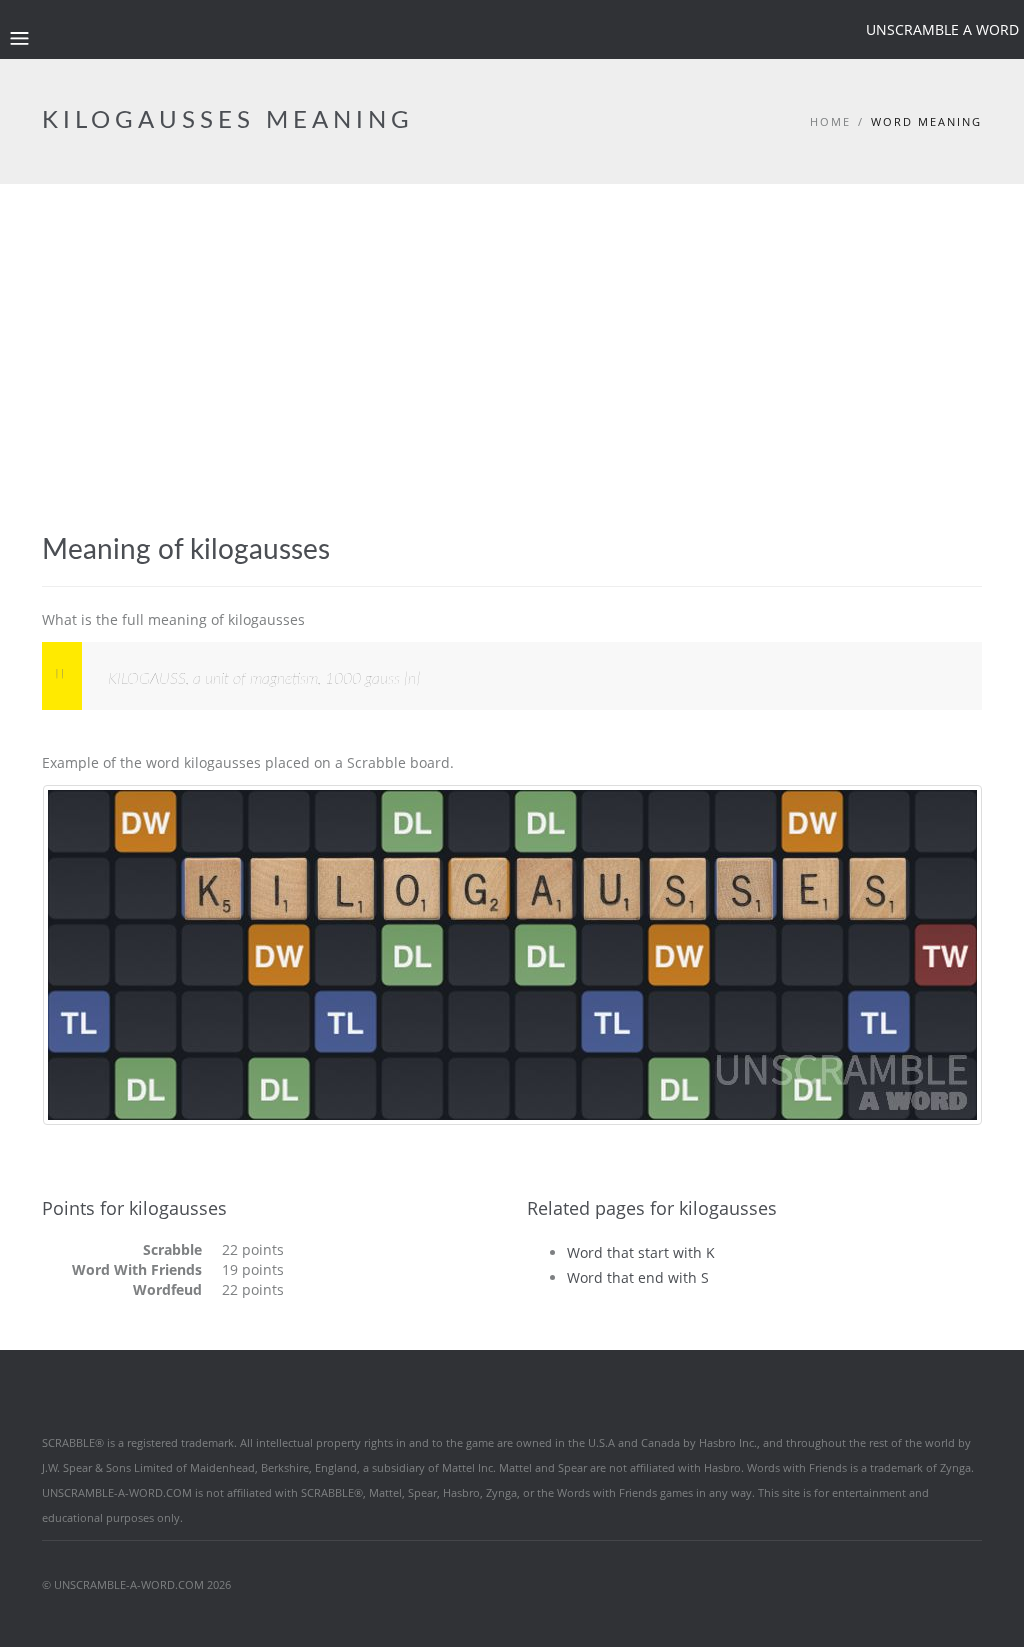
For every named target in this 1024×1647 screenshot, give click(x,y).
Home (830, 121)
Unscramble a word (942, 29)
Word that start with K (641, 1252)
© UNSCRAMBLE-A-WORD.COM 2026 (136, 1584)
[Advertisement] (512, 384)
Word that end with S (638, 1277)
